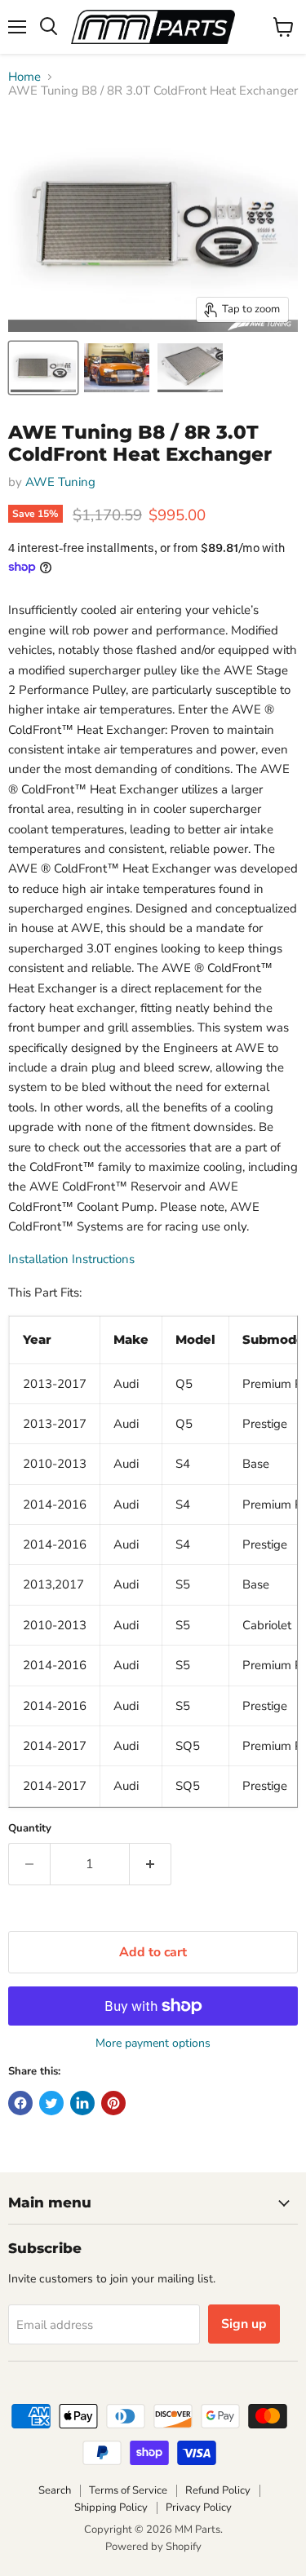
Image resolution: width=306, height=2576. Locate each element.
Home (24, 77)
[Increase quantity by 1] (151, 1864)
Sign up (244, 2324)
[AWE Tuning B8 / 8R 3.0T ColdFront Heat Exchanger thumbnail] (43, 368)
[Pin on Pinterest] (113, 2103)
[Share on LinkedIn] (82, 2103)
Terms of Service (128, 2490)
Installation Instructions (71, 1259)
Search (55, 2490)
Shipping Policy (111, 2508)
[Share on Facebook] (20, 2103)
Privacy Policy (199, 2508)
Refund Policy (218, 2490)
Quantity (30, 1829)
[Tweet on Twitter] (51, 2103)
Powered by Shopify (153, 2547)
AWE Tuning (60, 482)
